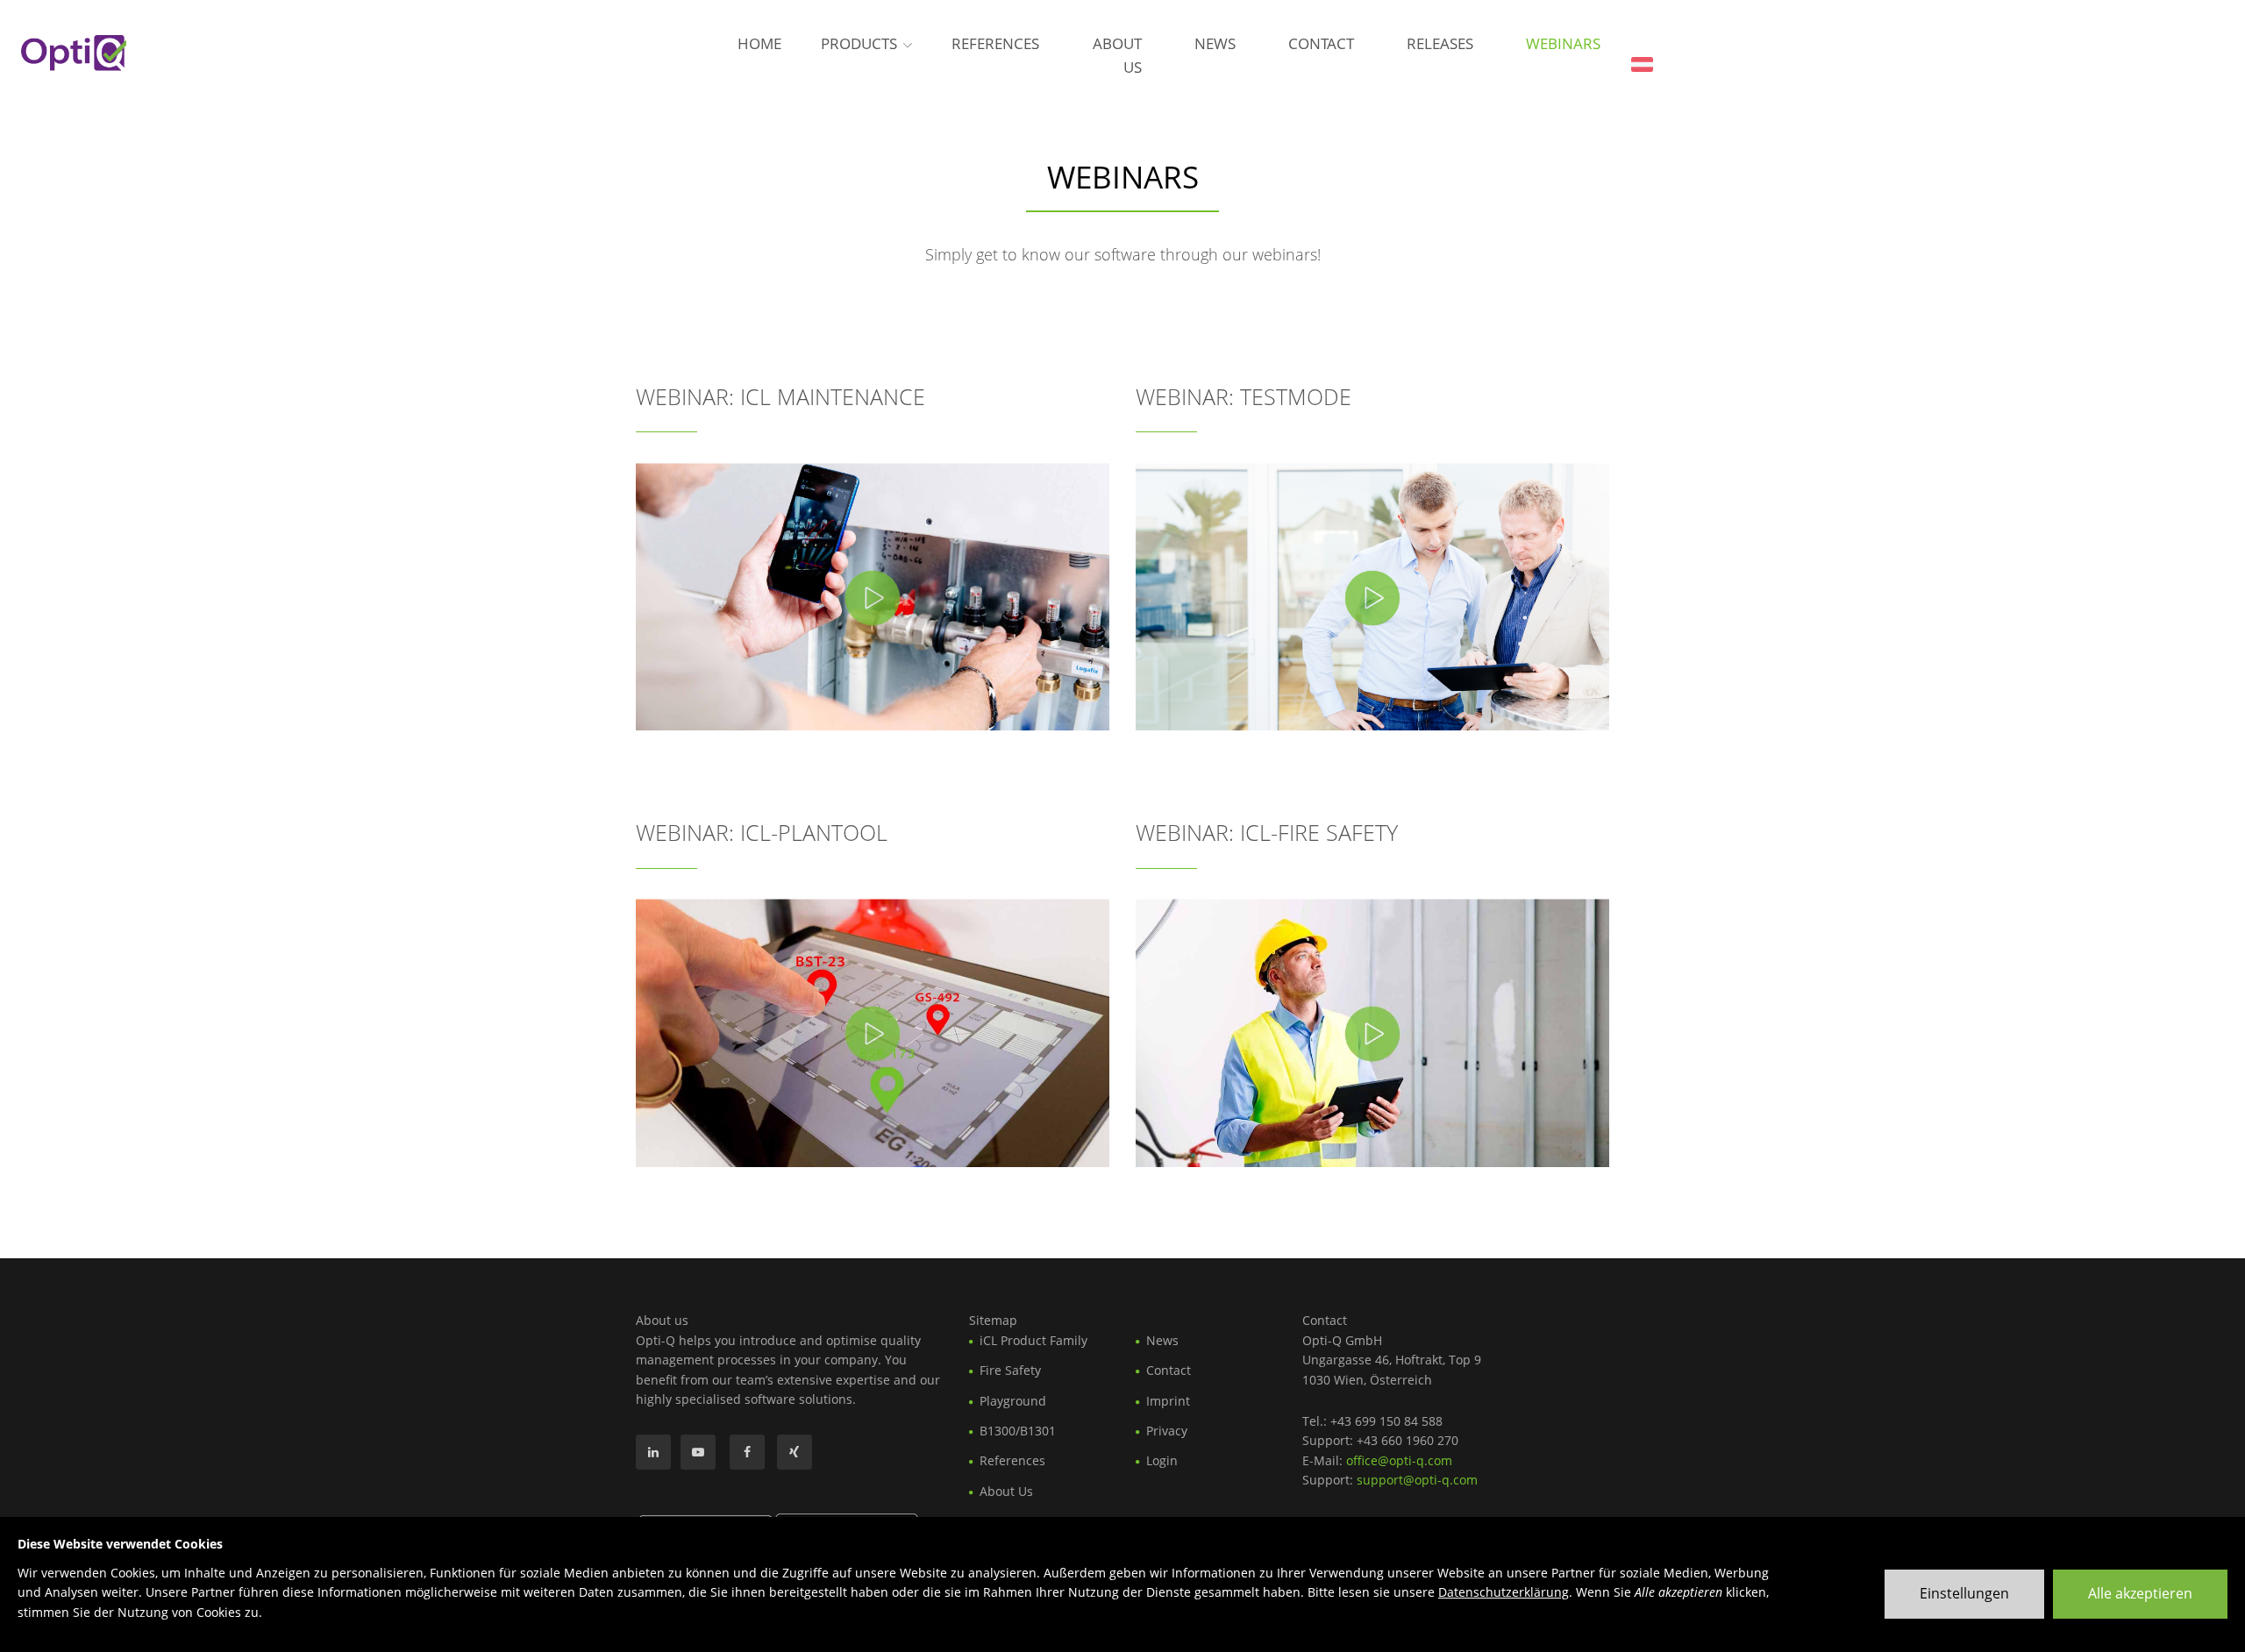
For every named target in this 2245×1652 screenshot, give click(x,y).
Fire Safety (1010, 1370)
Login (1162, 1460)
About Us (1117, 55)
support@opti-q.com (1417, 1480)
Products (859, 43)
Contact (1321, 43)
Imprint (1168, 1401)
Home (759, 43)
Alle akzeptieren (2140, 1593)
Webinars (1563, 43)
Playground (1013, 1401)
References (995, 43)
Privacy (1167, 1431)
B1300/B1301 (1018, 1431)
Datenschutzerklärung (1504, 1592)
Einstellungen (1964, 1593)
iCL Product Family (1033, 1340)
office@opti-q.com (1399, 1460)
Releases (1440, 43)
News (1215, 43)
